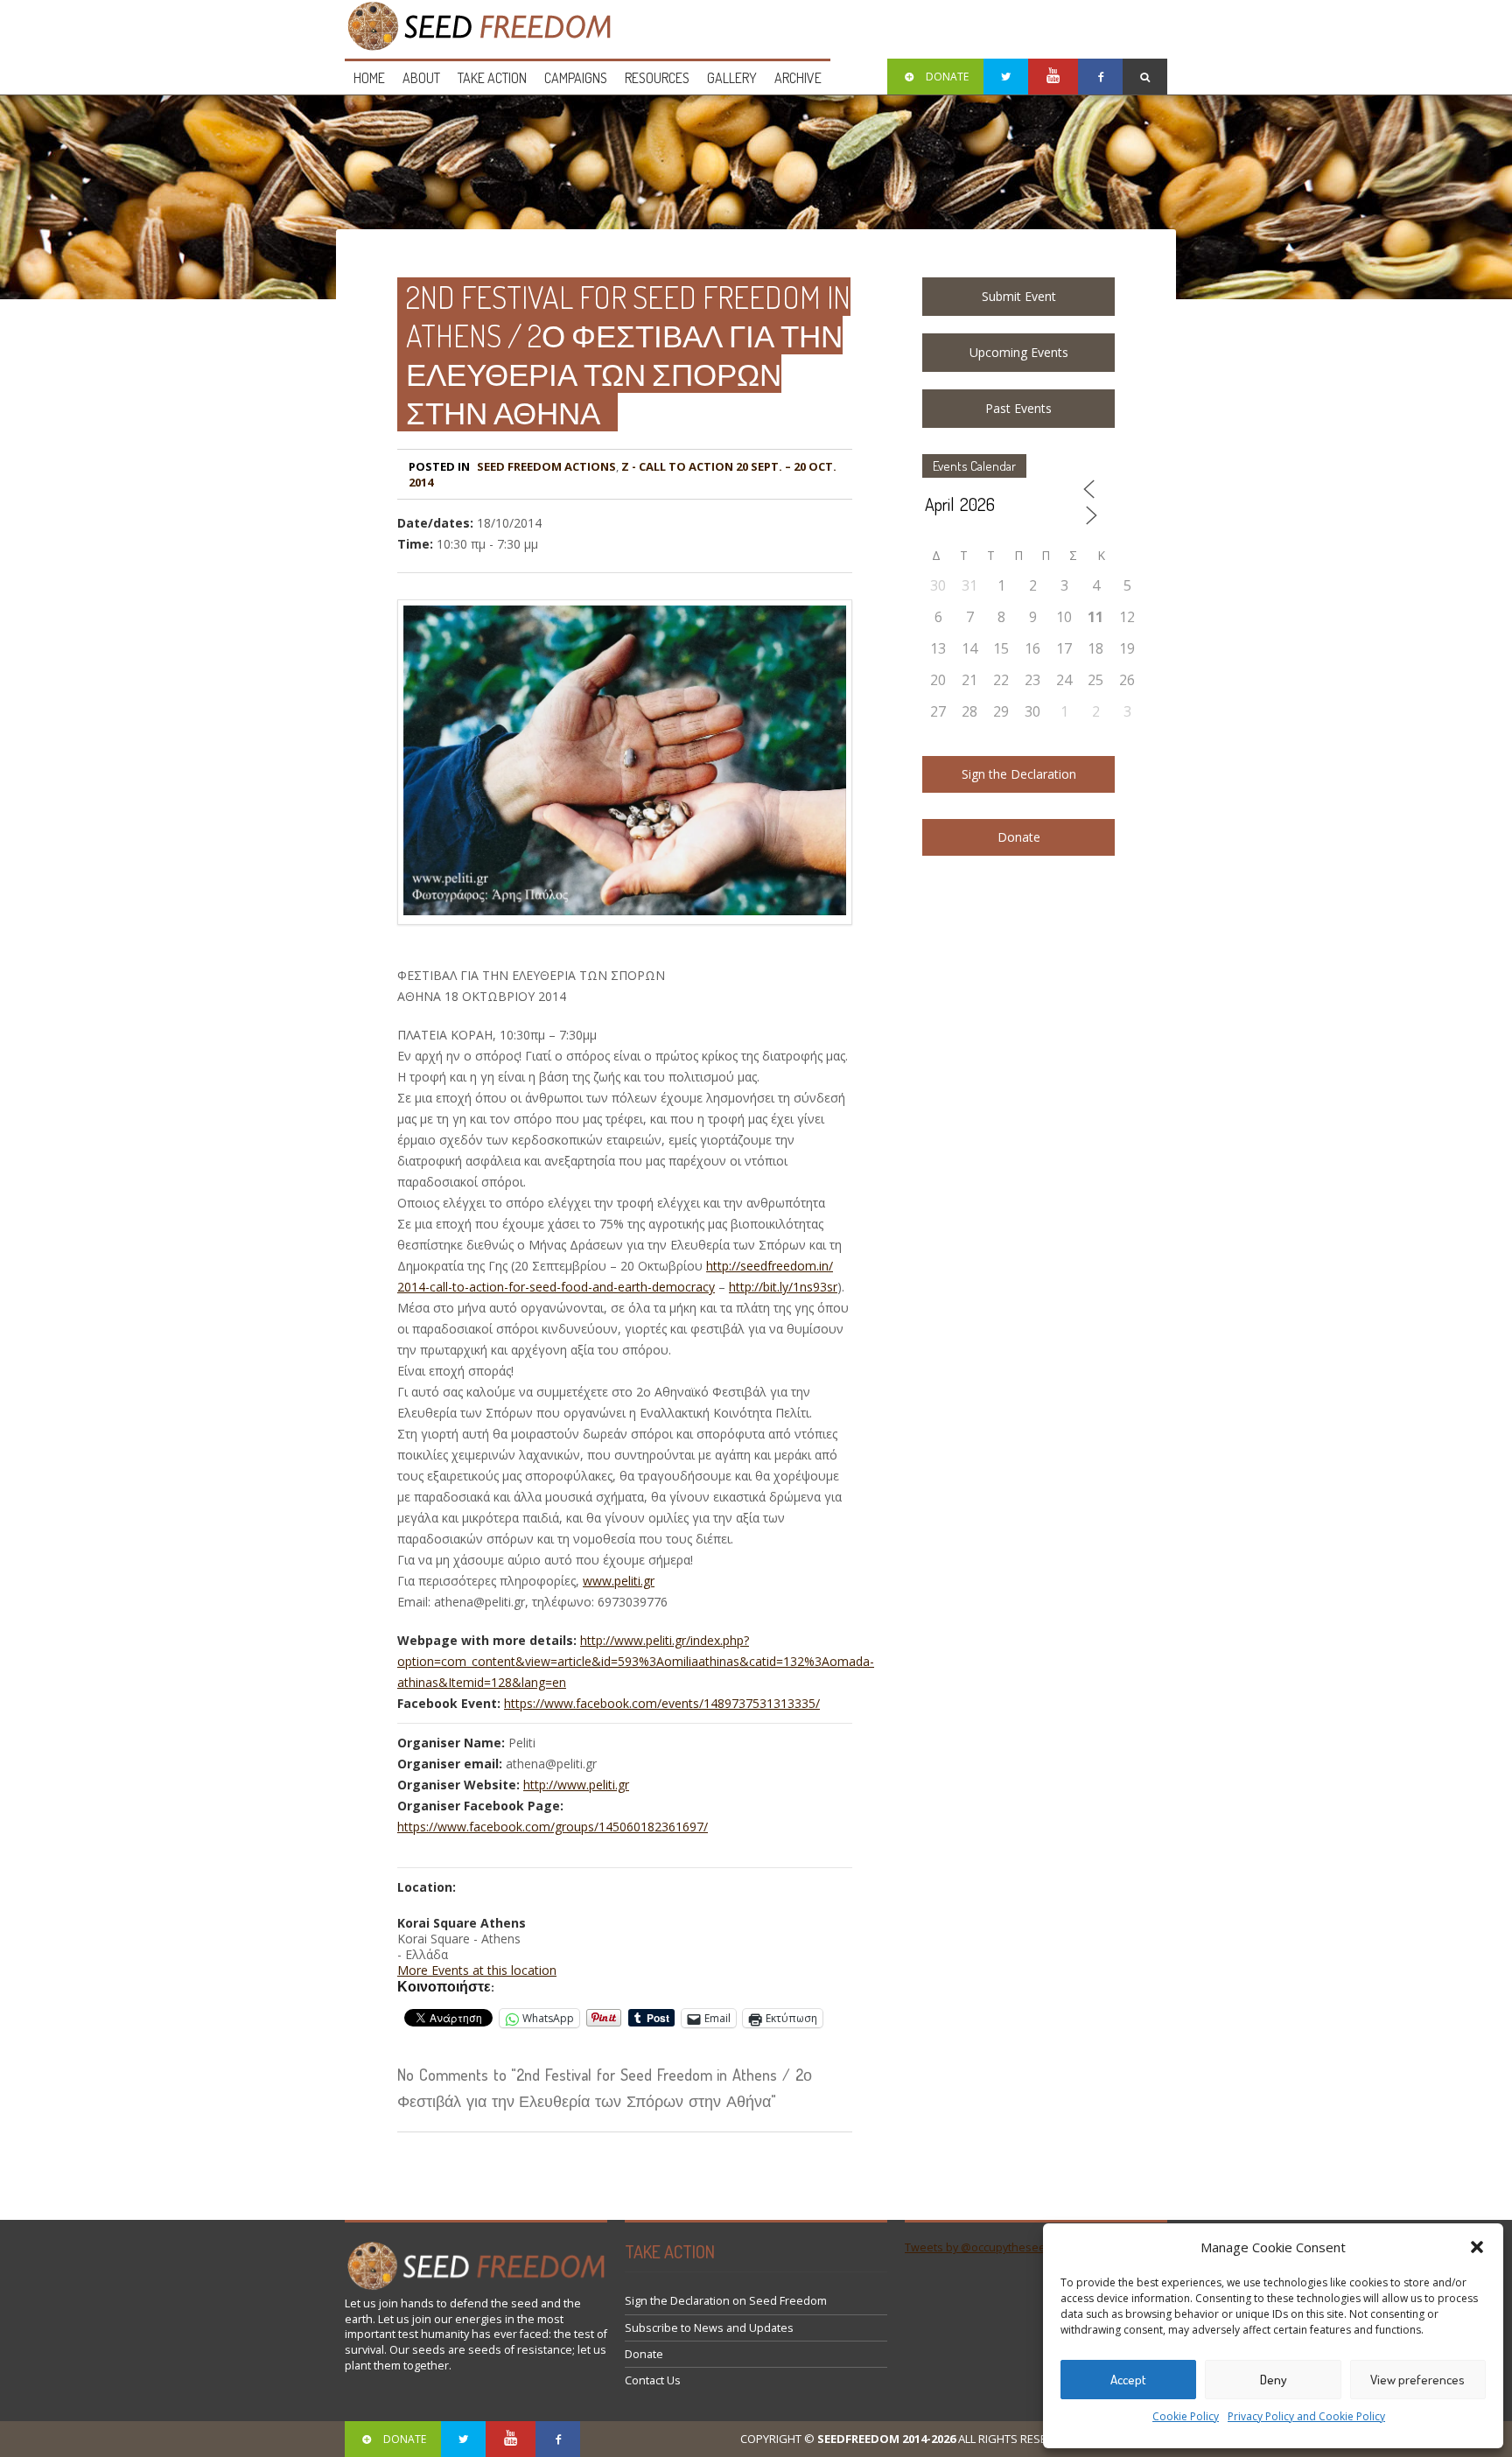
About (421, 78)
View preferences (1417, 2380)
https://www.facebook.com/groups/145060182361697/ (553, 1827)
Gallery (732, 78)
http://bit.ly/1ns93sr (783, 1287)
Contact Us (653, 2380)
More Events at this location (477, 1970)
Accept (1128, 2380)
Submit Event (1019, 296)
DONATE (947, 77)
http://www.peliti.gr (576, 1785)
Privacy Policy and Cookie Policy (1306, 2416)
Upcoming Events (1019, 352)
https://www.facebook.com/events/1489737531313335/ (662, 1703)
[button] (1477, 2247)
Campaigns (576, 78)
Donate (1019, 837)
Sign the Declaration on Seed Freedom (726, 2301)
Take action (492, 78)
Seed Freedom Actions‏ (546, 466)
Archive (798, 78)
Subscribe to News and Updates (709, 2328)
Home (369, 78)
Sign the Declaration (1019, 774)
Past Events (1018, 408)
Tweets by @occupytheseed (979, 2247)
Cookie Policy (1186, 2416)
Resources (657, 78)
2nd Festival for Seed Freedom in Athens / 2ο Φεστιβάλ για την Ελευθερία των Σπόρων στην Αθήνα (628, 354)
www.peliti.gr (619, 1581)
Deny (1274, 2380)
